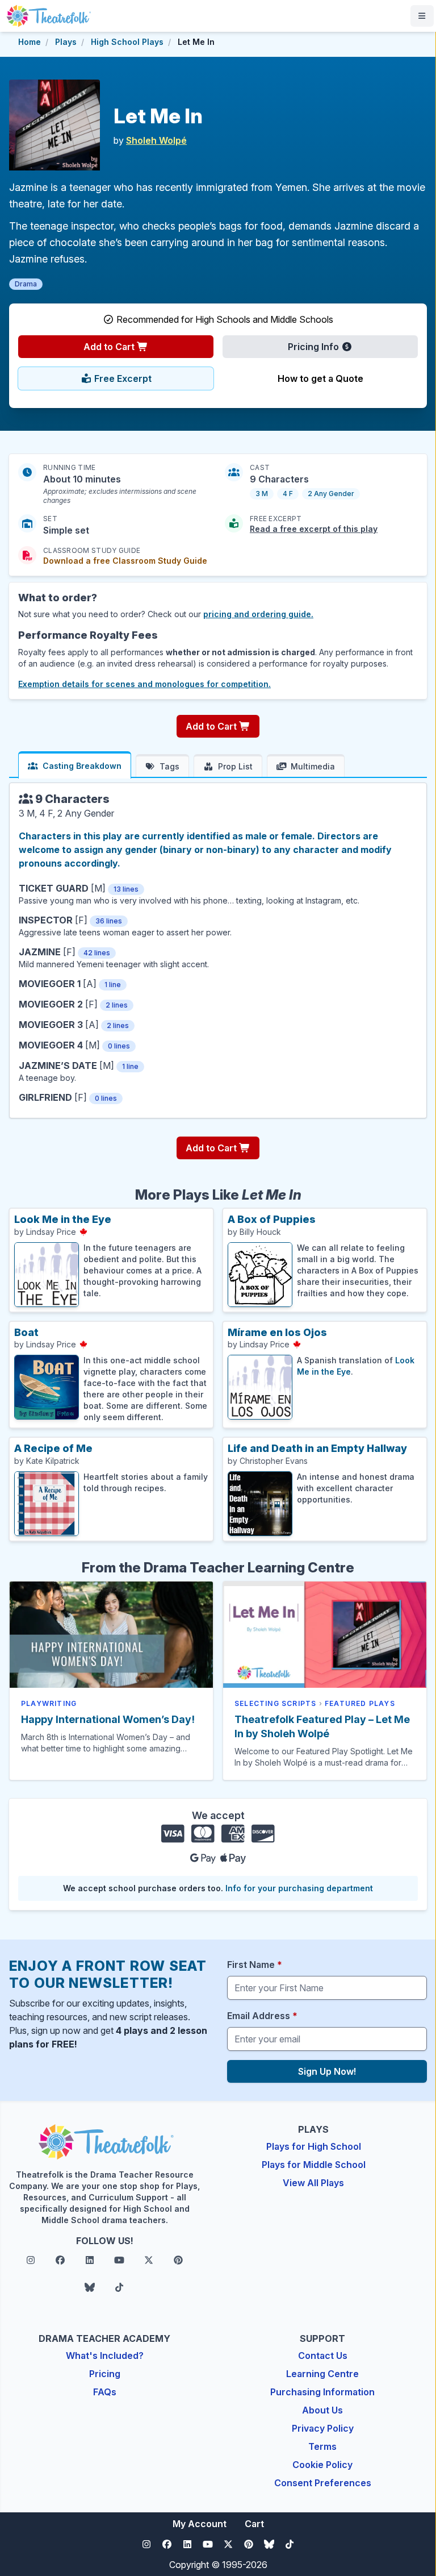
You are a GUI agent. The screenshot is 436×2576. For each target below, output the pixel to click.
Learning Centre (322, 2374)
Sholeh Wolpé (156, 140)
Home (30, 42)
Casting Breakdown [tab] (82, 766)
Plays (66, 42)
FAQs (105, 2392)
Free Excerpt (122, 378)
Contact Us (323, 2356)
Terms (322, 2446)
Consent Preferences (323, 2483)
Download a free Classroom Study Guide (125, 561)
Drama (26, 284)
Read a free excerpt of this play (314, 529)
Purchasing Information (322, 2392)
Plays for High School (314, 2146)
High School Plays (127, 42)
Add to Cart (110, 347)
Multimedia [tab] (313, 766)
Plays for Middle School (314, 2165)
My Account (200, 2524)
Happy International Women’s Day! (108, 1719)
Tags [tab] (169, 766)
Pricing (105, 2374)
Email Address (262, 2016)
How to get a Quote (320, 378)
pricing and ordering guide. (258, 614)
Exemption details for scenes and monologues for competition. (144, 684)
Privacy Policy (323, 2428)
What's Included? (105, 2356)
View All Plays (313, 2183)
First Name (255, 1965)
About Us (322, 2410)
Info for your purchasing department (299, 1888)
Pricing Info (315, 347)
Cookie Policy (322, 2465)
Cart (254, 2524)
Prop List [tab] (235, 766)
